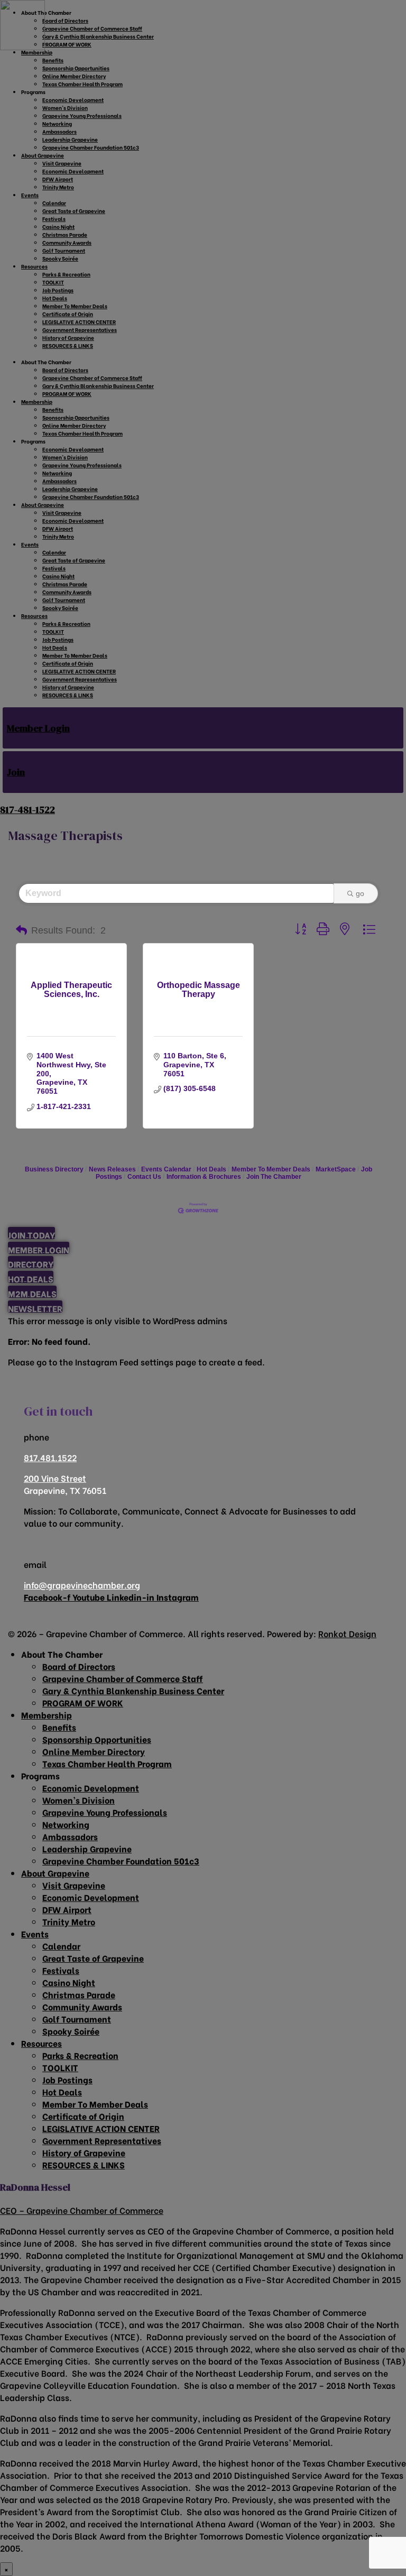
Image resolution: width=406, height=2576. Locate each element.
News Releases (112, 1169)
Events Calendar (166, 1169)
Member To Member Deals (271, 1169)
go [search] (360, 893)
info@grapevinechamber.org (82, 1585)
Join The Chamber (274, 1177)
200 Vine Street (55, 1478)
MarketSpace (336, 1169)
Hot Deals (211, 1169)
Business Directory (54, 1169)
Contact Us (144, 1177)
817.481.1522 (50, 1457)
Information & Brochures (204, 1177)
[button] (21, 930)
